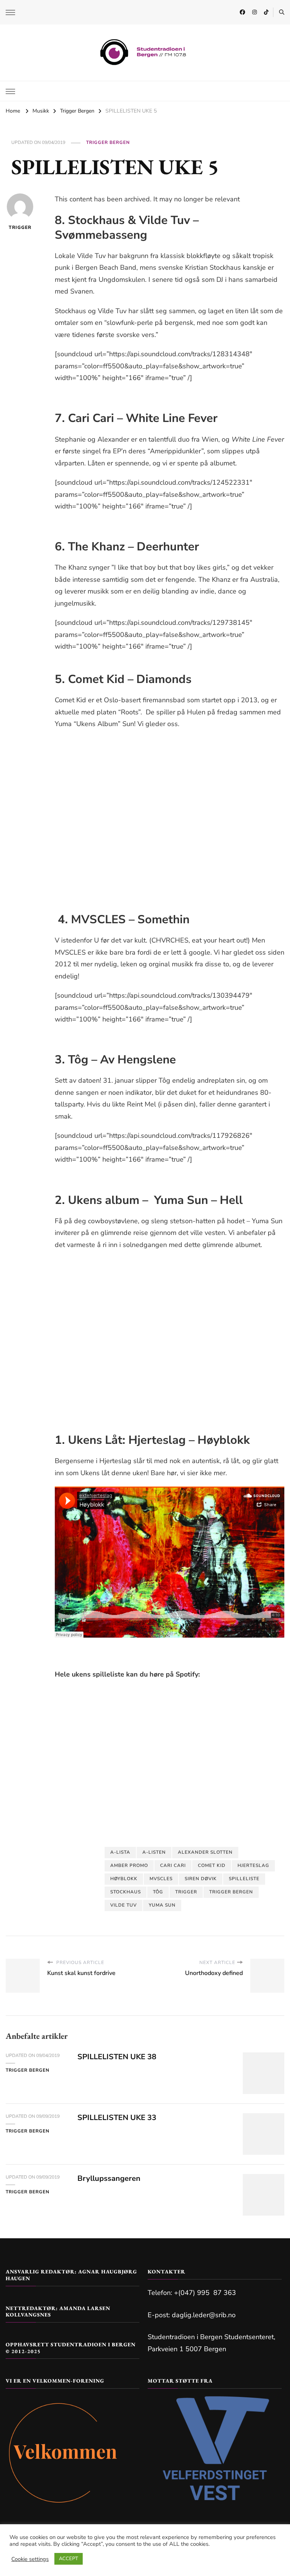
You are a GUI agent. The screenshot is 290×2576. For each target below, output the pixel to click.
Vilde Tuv (123, 1905)
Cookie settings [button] (30, 2559)
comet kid (212, 1865)
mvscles (161, 1879)
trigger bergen (231, 1892)
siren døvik (201, 1879)
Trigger (20, 227)
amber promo (129, 1865)
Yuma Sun (162, 1905)
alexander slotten (205, 1852)
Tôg (158, 1892)
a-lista (120, 1852)
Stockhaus (126, 1892)
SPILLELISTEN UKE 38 (117, 2057)
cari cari (173, 1865)
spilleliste (244, 1879)
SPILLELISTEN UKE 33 (117, 2118)
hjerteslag (253, 1865)
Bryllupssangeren (109, 2178)
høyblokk (124, 1879)
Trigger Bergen (108, 142)
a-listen (154, 1852)
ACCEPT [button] (69, 2559)
